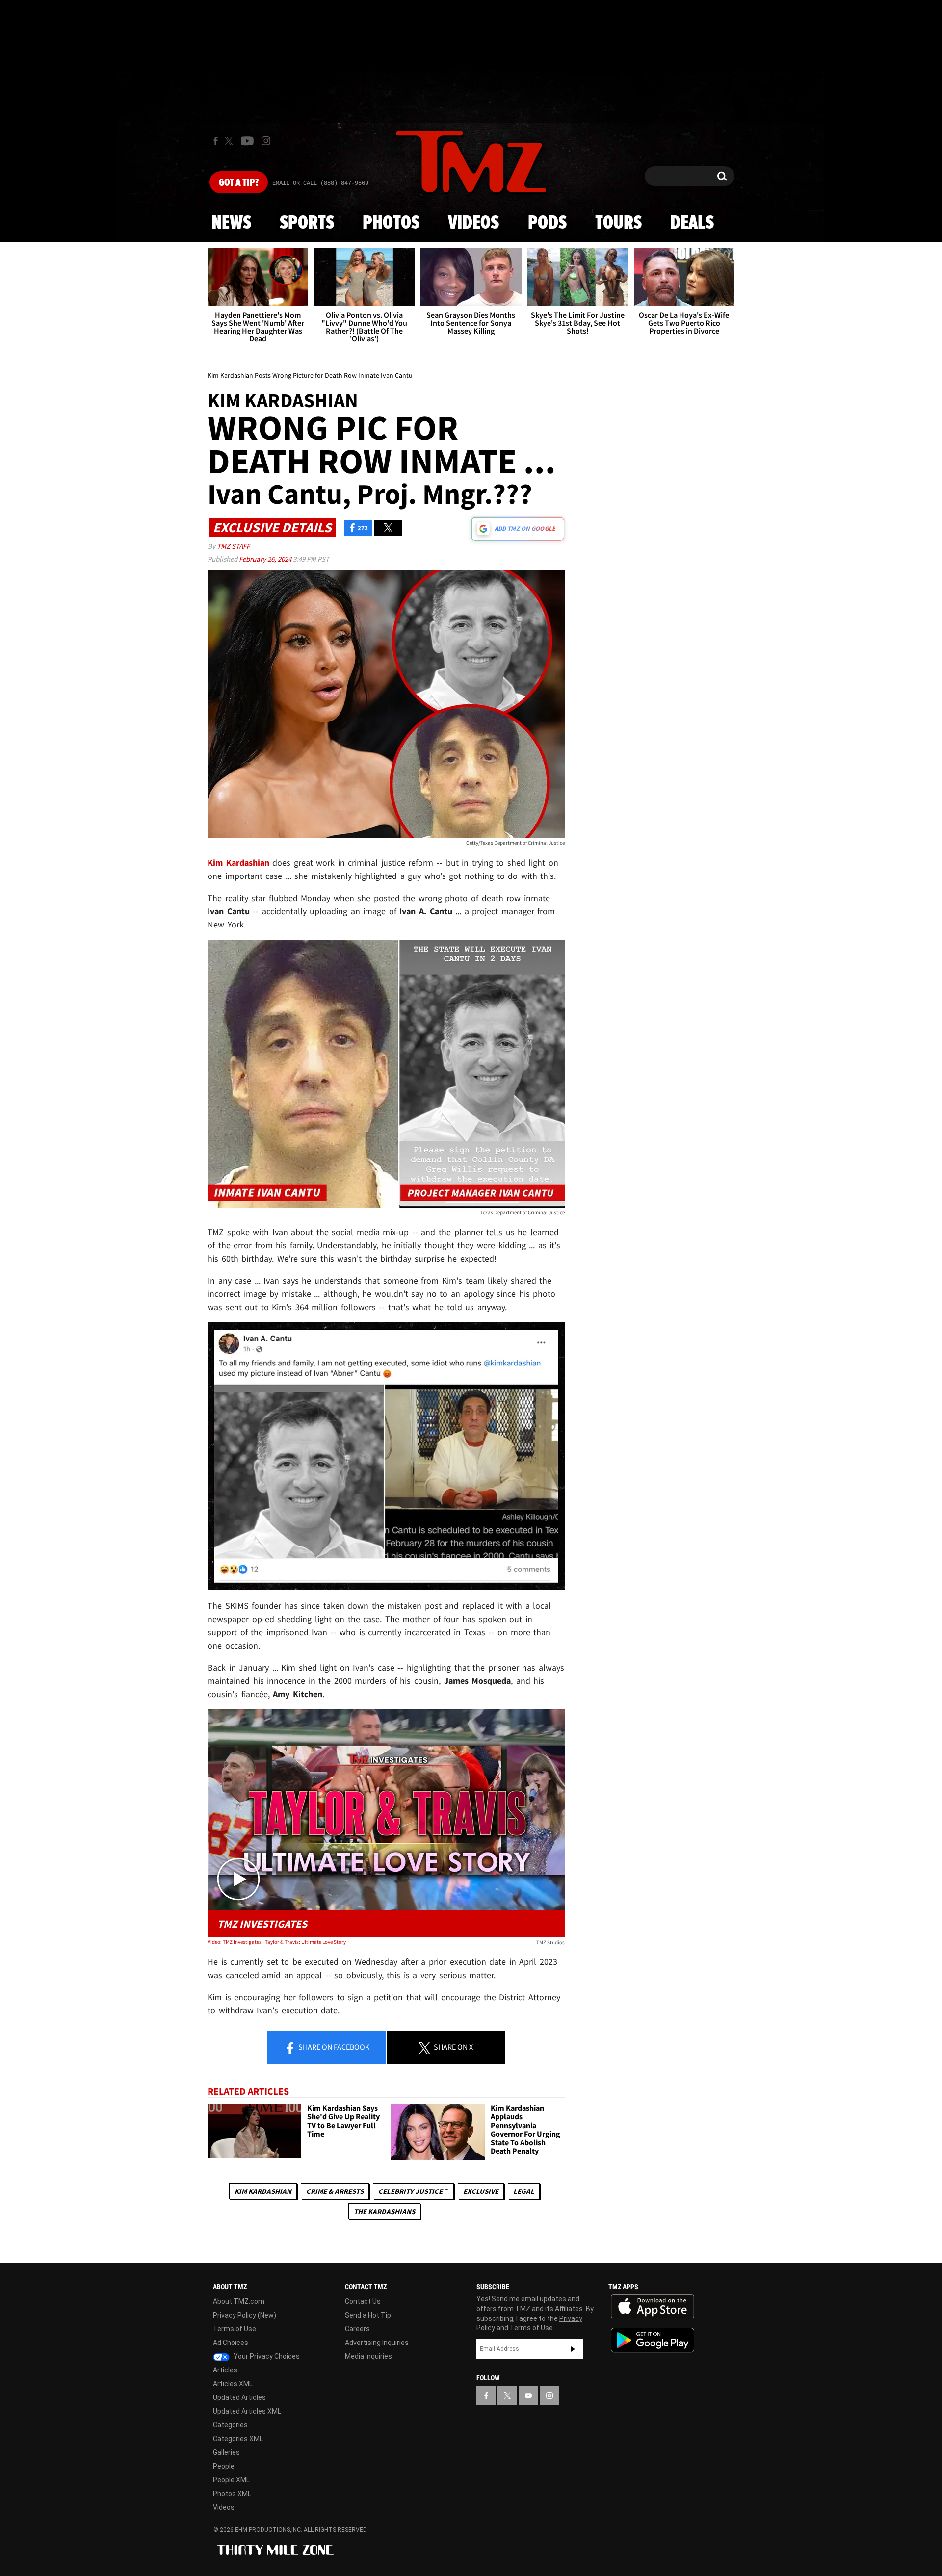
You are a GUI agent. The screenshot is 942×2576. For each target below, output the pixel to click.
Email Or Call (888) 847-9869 (320, 183)
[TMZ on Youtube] (247, 141)
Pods (547, 223)
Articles (225, 2370)
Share (333, 2047)
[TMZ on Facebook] (216, 141)
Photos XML (232, 2494)
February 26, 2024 (266, 559)
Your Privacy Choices (266, 2356)
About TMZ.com (239, 2301)
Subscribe (573, 2349)
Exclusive (481, 2191)
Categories (230, 2425)
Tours (618, 223)
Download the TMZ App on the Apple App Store (653, 2307)
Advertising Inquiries (377, 2343)
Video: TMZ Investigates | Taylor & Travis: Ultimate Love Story (277, 1942)
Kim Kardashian (263, 2191)
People (224, 2466)
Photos (391, 223)
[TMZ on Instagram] (266, 141)
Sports (307, 223)
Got (239, 183)
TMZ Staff (233, 546)
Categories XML (238, 2439)
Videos (473, 223)
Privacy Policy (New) (245, 2315)
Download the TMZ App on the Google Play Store (653, 2340)
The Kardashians (384, 2211)
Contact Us (363, 2301)
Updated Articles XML (247, 2411)
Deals (692, 223)
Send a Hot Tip (368, 2315)
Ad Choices (231, 2343)
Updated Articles (239, 2397)
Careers (357, 2329)
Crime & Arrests (335, 2191)
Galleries (226, 2452)
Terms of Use (235, 2329)
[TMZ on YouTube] (528, 2396)
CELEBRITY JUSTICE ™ (413, 2191)
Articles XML (233, 2384)
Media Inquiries (368, 2356)
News (231, 223)
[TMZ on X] (230, 141)
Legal (524, 2191)
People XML (231, 2480)
